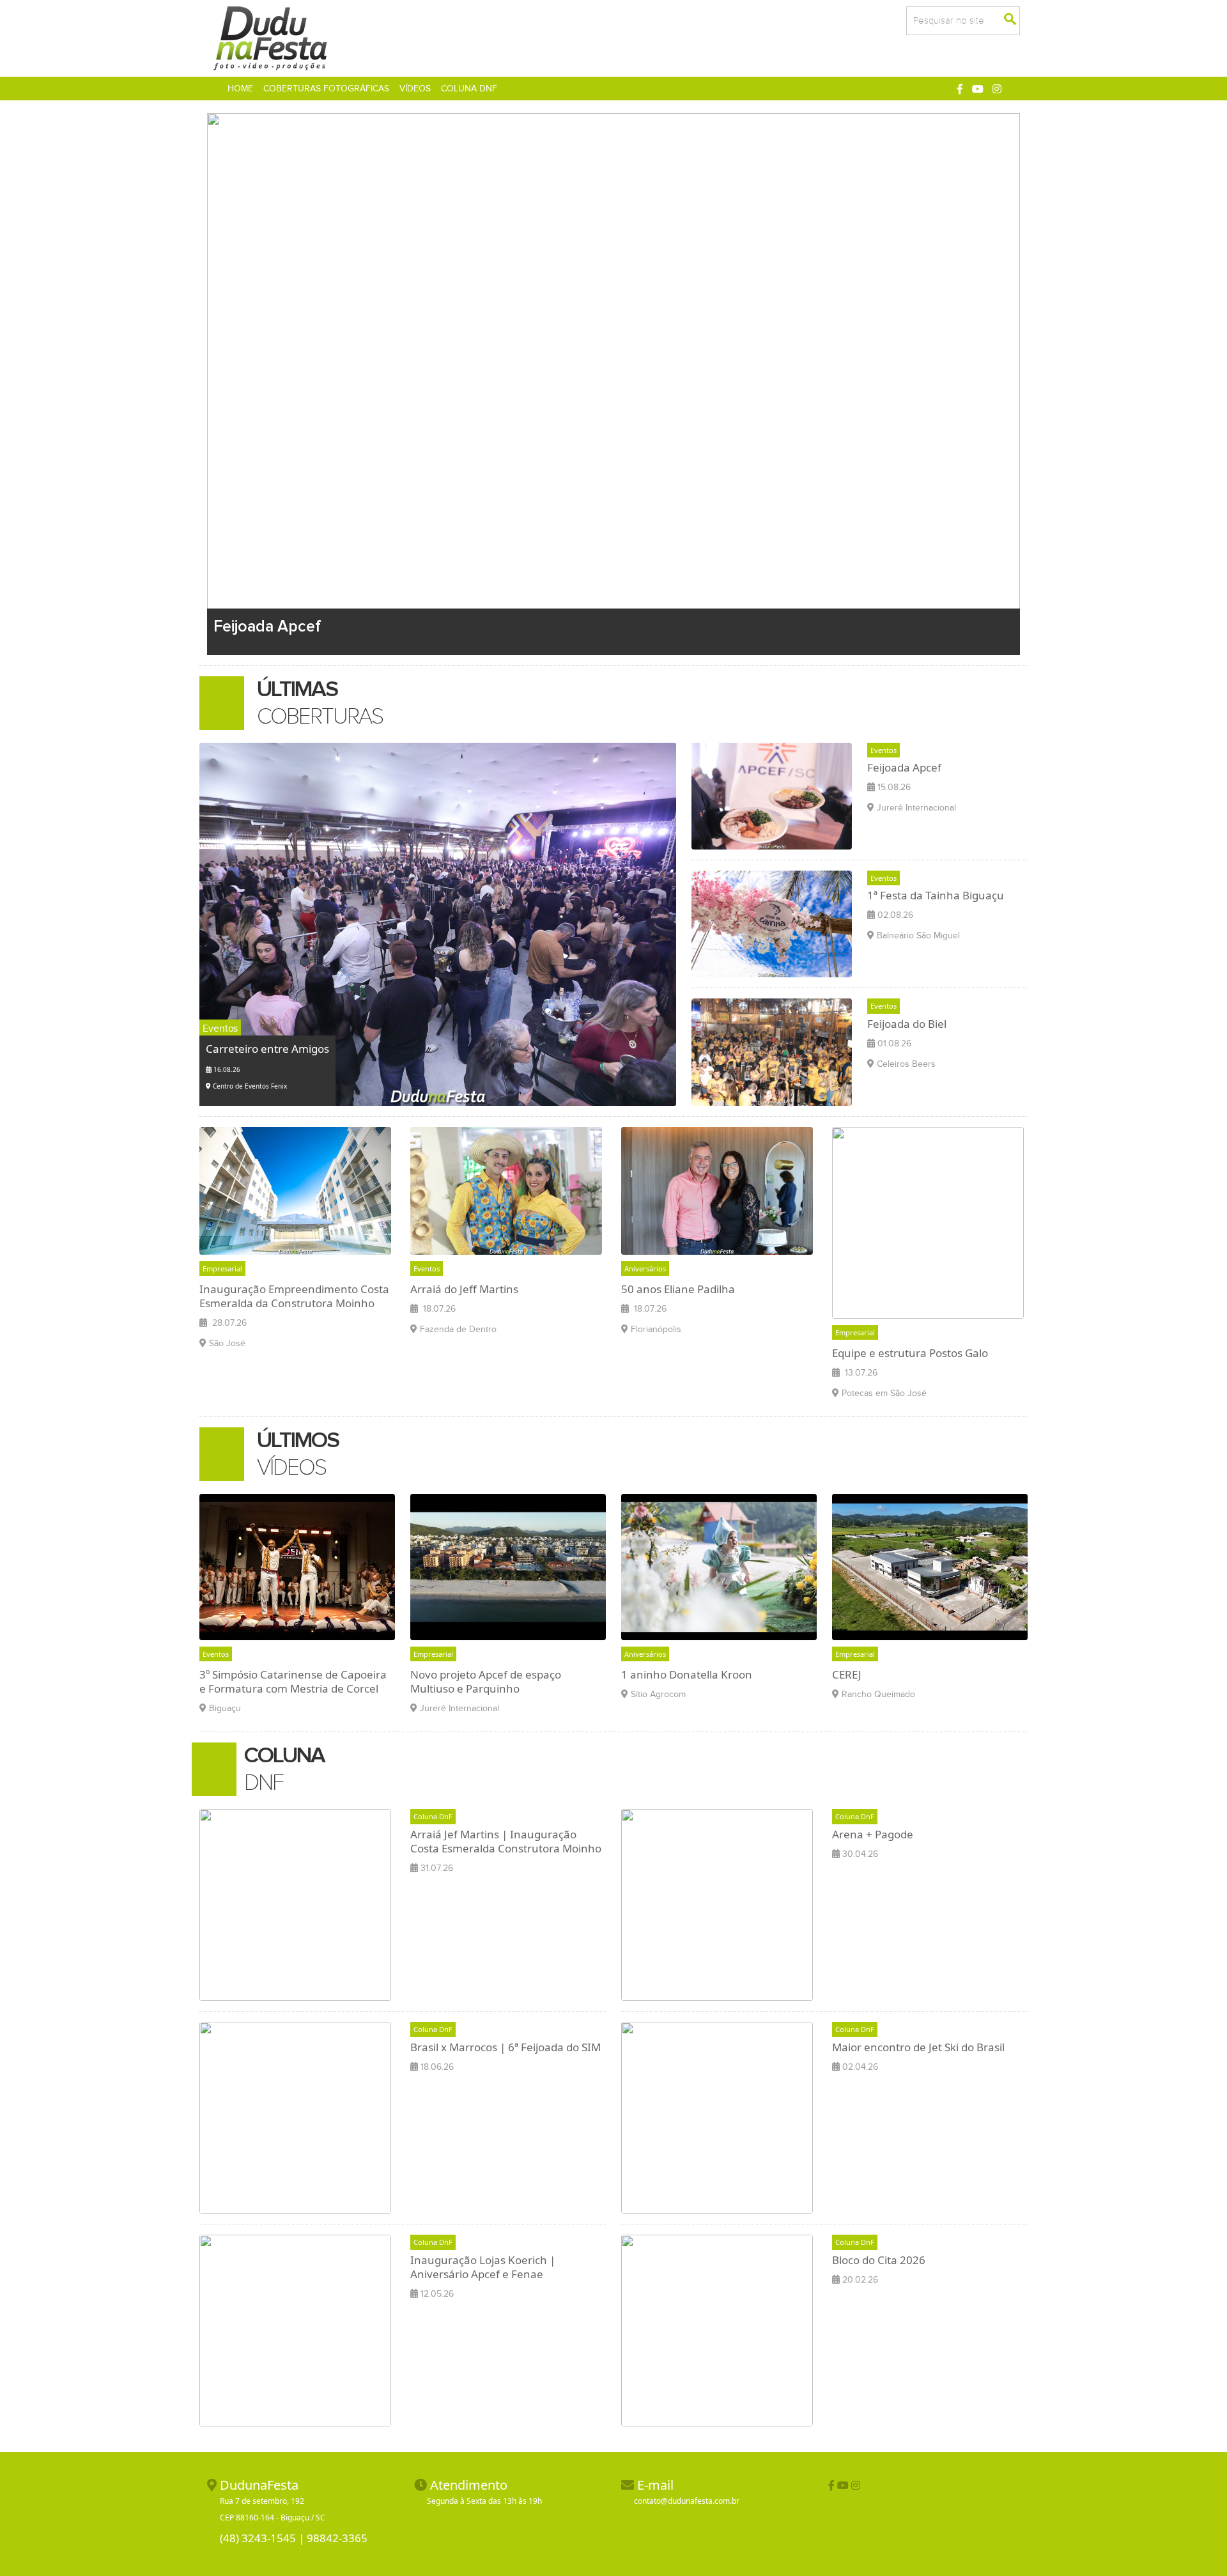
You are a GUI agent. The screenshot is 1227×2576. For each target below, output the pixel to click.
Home (243, 88)
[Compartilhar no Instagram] (997, 89)
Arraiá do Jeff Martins (464, 1289)
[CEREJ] (930, 1566)
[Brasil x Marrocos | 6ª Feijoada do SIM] (295, 2117)
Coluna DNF (469, 89)
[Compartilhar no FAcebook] (831, 2485)
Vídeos (415, 89)
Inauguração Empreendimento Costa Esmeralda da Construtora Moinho (294, 1296)
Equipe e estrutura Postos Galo (910, 1353)
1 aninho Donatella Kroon (687, 1674)
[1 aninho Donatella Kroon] (719, 1566)
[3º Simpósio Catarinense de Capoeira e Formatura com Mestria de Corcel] (297, 1566)
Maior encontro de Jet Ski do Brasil (918, 2047)
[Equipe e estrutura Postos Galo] (928, 1222)
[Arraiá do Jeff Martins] (506, 1190)
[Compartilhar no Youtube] (978, 89)
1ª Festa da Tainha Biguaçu (936, 895)
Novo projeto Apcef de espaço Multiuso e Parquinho (486, 1681)
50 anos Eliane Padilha (678, 1289)
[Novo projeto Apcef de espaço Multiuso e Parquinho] (508, 1566)
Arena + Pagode (873, 1834)
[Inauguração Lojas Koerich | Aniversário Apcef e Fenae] (295, 2330)
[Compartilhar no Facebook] (960, 89)
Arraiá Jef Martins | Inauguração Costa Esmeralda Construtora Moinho (506, 1841)
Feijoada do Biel (907, 1024)
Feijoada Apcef (904, 767)
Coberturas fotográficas (326, 89)
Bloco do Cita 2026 (879, 2260)
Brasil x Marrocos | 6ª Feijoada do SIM (505, 2047)
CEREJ (847, 1674)
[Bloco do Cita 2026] (717, 2330)
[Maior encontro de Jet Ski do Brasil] (717, 2117)
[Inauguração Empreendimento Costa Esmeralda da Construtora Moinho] (295, 1190)
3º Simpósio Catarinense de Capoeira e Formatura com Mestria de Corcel (293, 1681)
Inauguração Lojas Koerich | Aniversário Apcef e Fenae (483, 2267)
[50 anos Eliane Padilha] (717, 1190)
